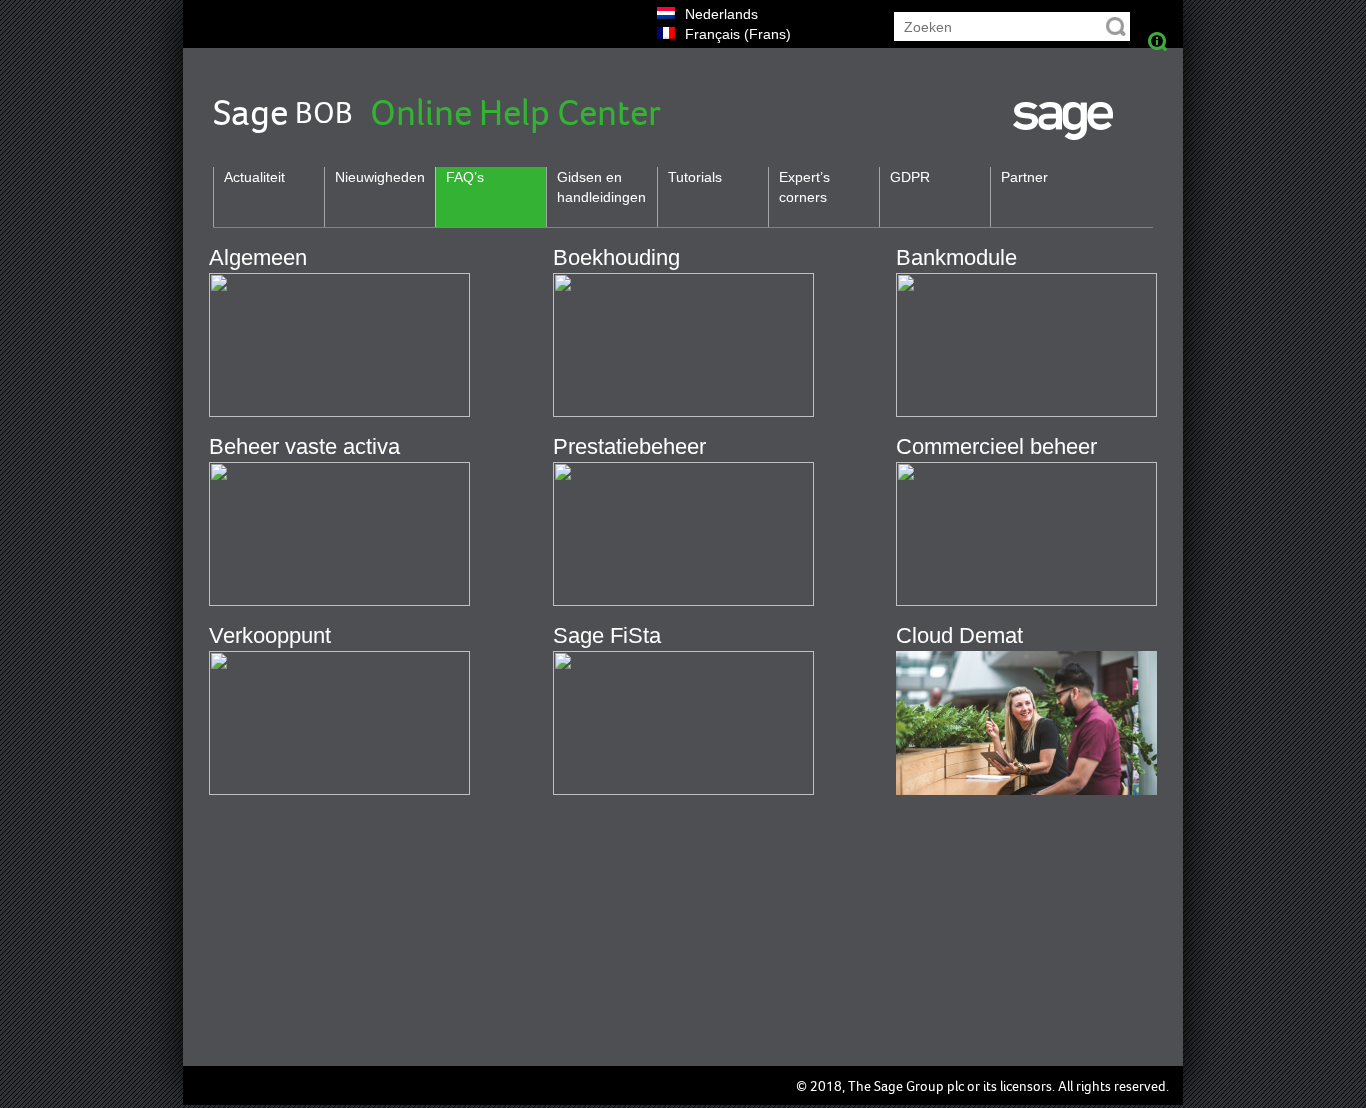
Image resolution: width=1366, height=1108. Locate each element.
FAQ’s (465, 177)
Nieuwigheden (380, 177)
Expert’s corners (804, 187)
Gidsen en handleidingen (601, 187)
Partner (1024, 177)
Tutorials (695, 177)
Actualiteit (254, 177)
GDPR (910, 177)
